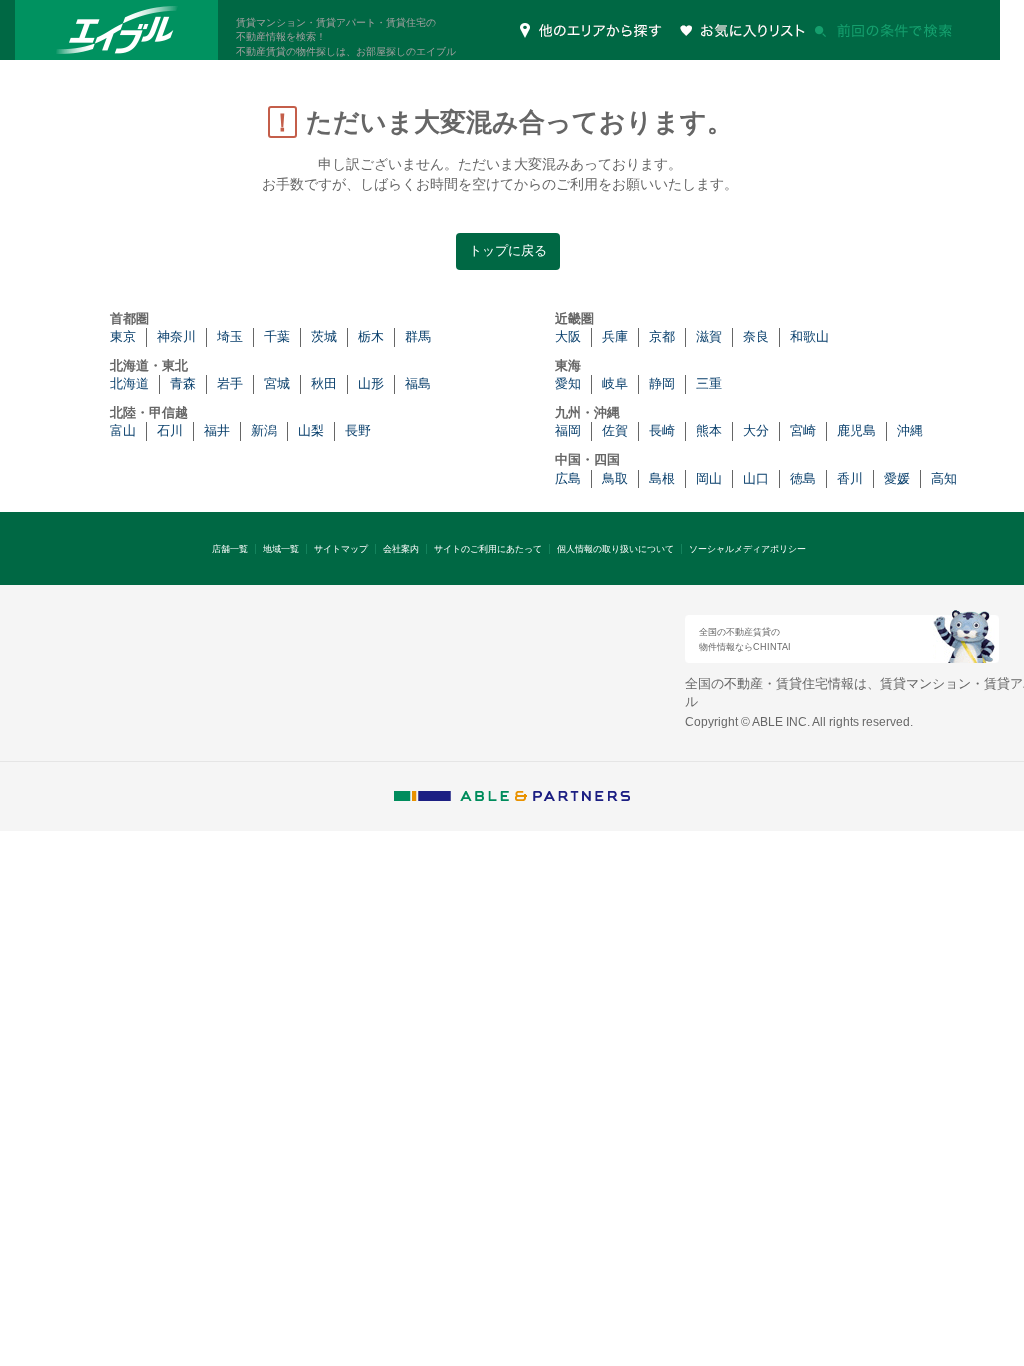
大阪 (568, 336)
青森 (183, 383)
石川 (170, 430)
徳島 (803, 478)
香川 (850, 478)
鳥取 (615, 478)
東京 (123, 336)
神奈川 (176, 336)
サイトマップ (341, 549)
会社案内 (401, 549)
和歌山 (809, 336)
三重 (709, 383)
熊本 (709, 430)
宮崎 (803, 430)
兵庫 (615, 336)
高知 (944, 478)
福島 (418, 383)
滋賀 (709, 336)
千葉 (277, 336)
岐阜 (615, 383)
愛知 (568, 383)
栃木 (371, 336)
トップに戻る (508, 250)
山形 (371, 383)
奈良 (756, 336)
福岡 (568, 430)
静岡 (662, 383)
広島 (568, 478)
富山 (123, 430)
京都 (662, 336)
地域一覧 (281, 549)
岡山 (709, 478)
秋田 (324, 383)
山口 (756, 478)
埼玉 (230, 336)
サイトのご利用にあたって (488, 549)
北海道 (129, 383)
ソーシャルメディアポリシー (747, 549)
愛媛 (897, 478)
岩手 (230, 383)
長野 (358, 430)
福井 (217, 430)
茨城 (324, 336)
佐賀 (615, 430)
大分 (756, 430)
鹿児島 (856, 430)
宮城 (277, 383)
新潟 (264, 430)
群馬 (418, 336)
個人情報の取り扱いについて (615, 549)
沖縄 (910, 430)
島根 (662, 478)
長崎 (662, 430)
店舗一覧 (230, 549)
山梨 (311, 430)
